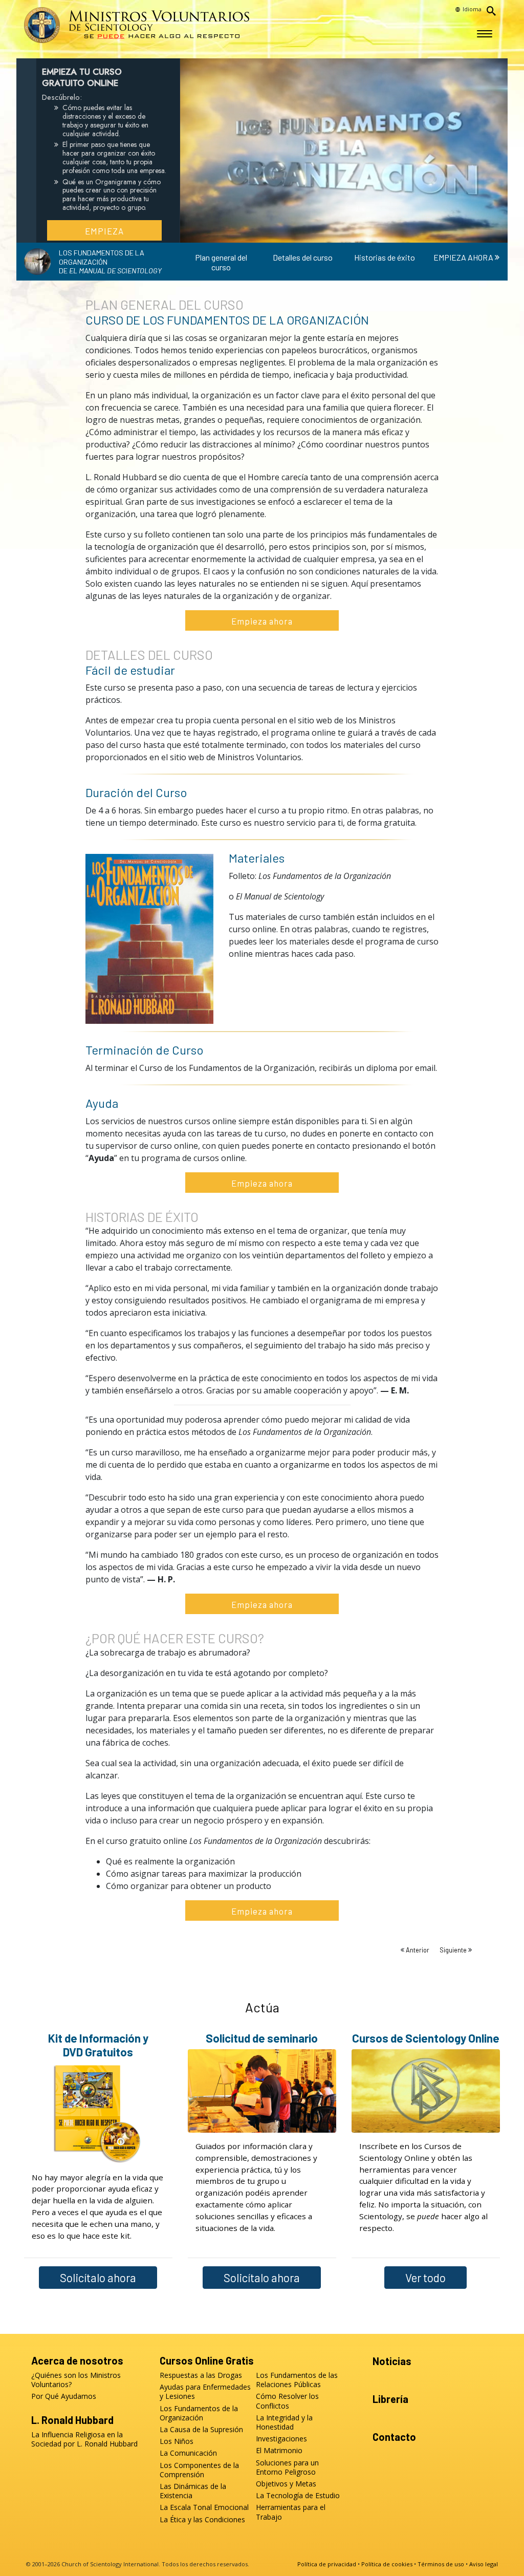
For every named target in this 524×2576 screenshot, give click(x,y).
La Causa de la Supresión (201, 2430)
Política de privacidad (327, 2564)
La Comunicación (188, 2453)
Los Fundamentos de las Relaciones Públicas (297, 2380)
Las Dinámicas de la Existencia (193, 2491)
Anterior (418, 1950)
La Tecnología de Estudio (298, 2496)
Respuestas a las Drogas (201, 2375)
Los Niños (177, 2441)
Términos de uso (441, 2564)
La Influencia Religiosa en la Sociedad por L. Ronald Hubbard (84, 2439)
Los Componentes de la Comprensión (199, 2470)
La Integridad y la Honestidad (284, 2422)
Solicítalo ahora (98, 2278)
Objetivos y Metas (286, 2484)
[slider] (334, 233)
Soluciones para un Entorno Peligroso (287, 2467)
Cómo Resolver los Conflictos (287, 2401)
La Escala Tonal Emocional (204, 2507)
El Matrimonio (279, 2451)
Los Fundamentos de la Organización (199, 2413)
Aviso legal (484, 2564)
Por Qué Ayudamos (64, 2396)
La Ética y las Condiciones (202, 2520)
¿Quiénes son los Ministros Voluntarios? (76, 2380)
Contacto (394, 2437)
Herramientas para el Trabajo (291, 2512)
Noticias (392, 2361)
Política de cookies (387, 2564)
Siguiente (454, 1950)
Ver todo (425, 2278)
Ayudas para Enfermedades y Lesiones (205, 2392)
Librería (390, 2399)
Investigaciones (281, 2439)
